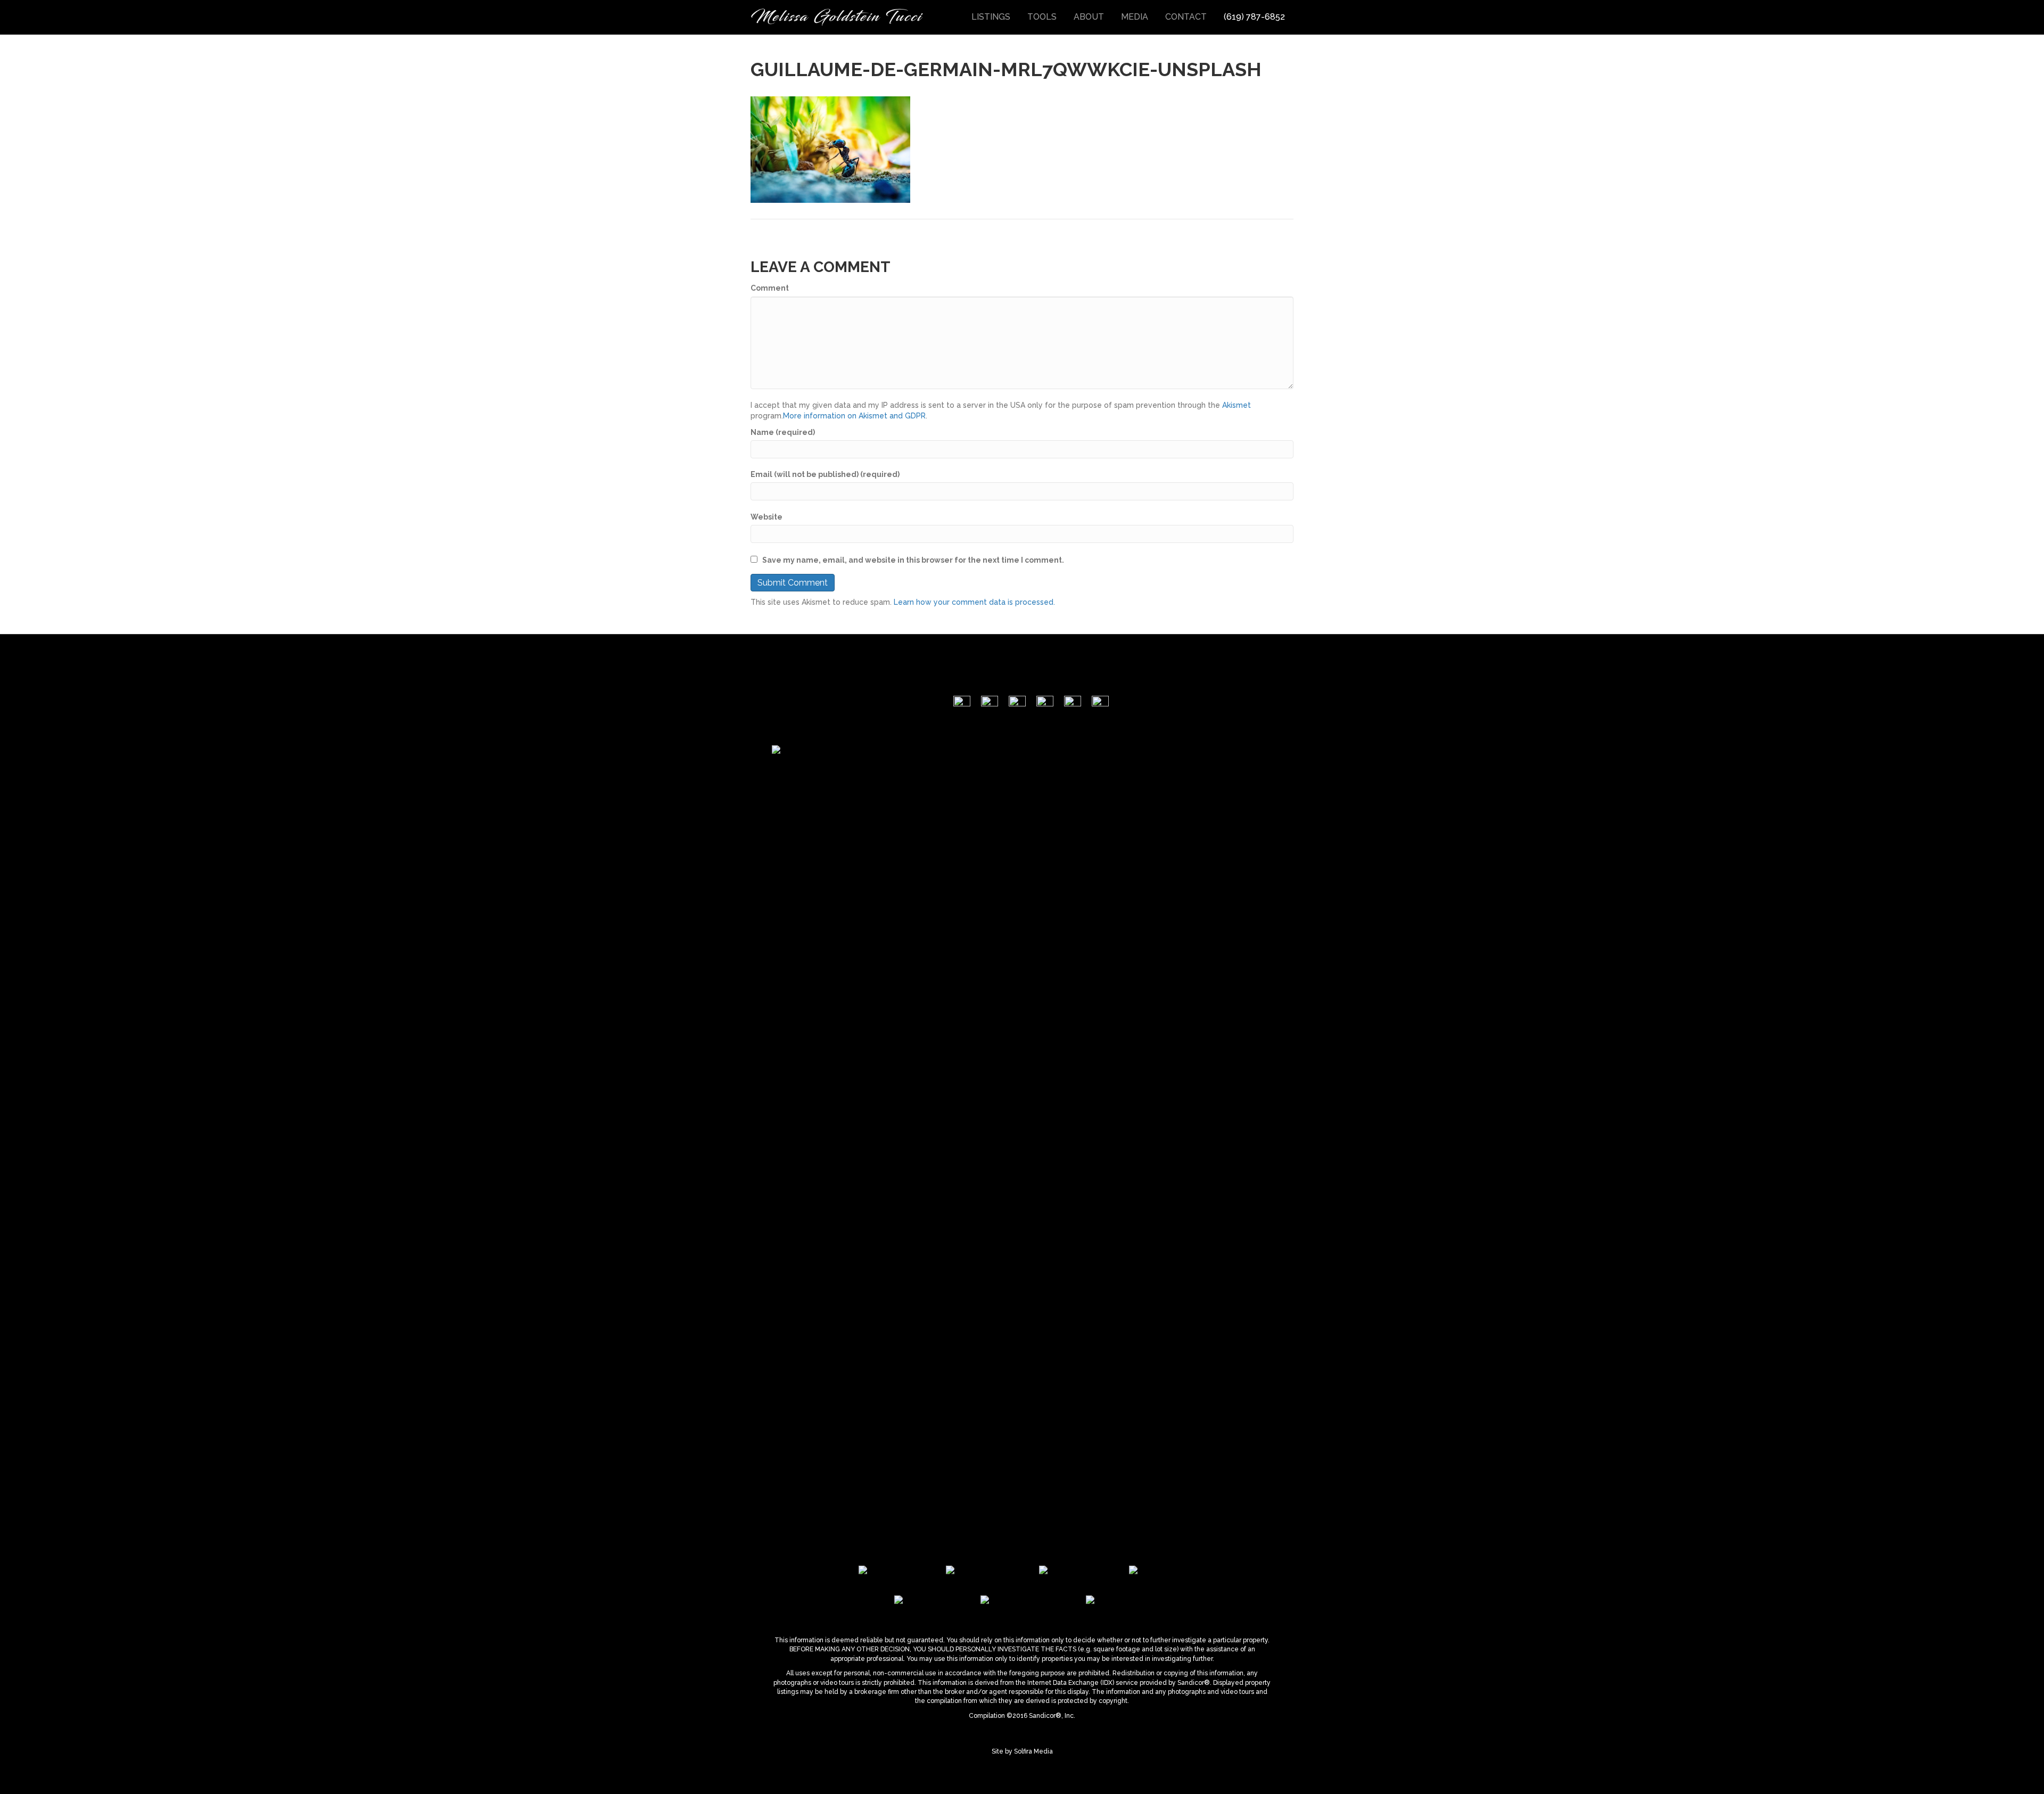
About (1089, 17)
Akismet (1237, 405)
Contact (1186, 17)
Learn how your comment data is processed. (974, 602)
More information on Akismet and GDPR (854, 416)
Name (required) (783, 432)
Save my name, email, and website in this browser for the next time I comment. (913, 560)
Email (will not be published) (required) (825, 474)
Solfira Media (1033, 1751)
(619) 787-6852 (1254, 17)
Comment (770, 288)
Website (767, 517)
